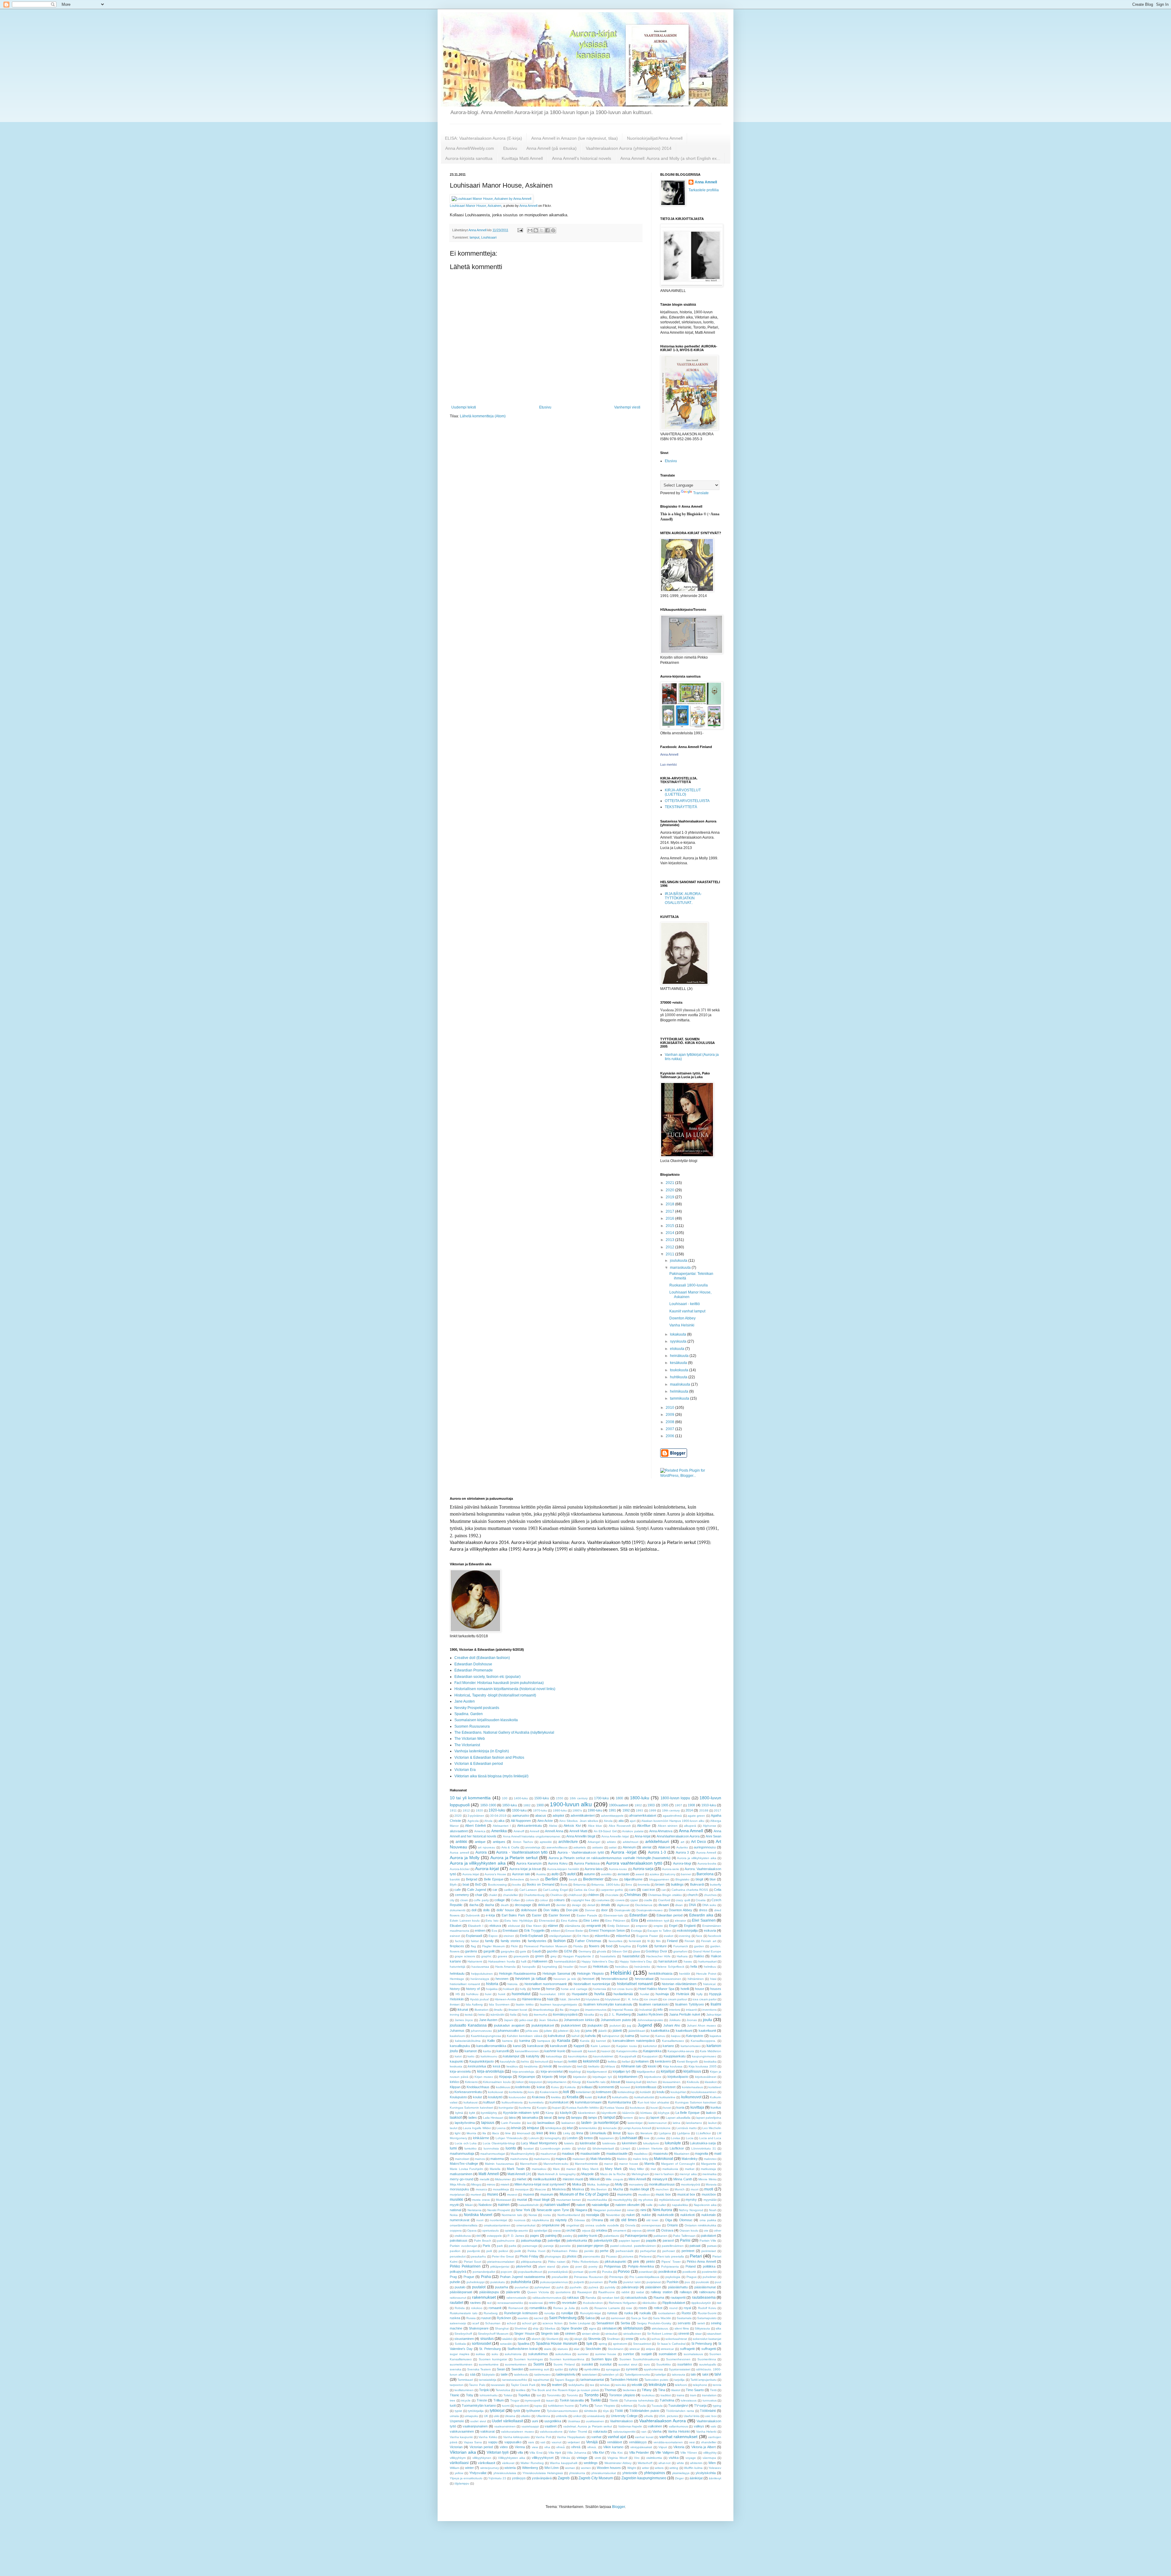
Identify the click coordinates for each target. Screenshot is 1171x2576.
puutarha (501, 2287)
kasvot (606, 2051)
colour (544, 1900)
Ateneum (629, 1847)
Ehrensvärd (547, 1921)
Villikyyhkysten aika (512, 2458)
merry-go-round (462, 2179)
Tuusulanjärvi (678, 2405)
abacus (541, 1815)
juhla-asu (532, 2031)
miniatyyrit (660, 2179)
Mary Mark (613, 2169)
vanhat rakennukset (678, 2437)
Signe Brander (572, 2328)
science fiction (553, 2323)
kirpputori (535, 2082)
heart (583, 1967)
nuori (480, 2220)
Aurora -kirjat (624, 1852)
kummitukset (559, 2102)
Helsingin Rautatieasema (517, 1973)
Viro (637, 2458)
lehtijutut (533, 2128)
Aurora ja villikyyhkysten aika (478, 1863)
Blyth (453, 1885)
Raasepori (584, 2292)
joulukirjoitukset (543, 2025)
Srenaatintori (642, 2344)
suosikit (587, 2364)
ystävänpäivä (542, 2478)
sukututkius (563, 2354)
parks (512, 2246)
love (647, 2138)
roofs (584, 2308)
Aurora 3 (682, 1852)
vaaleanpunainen (475, 2426)
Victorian (456, 2447)
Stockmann (616, 2349)
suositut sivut (628, 2364)
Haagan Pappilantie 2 (578, 1956)
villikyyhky (710, 2453)
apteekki (546, 1842)
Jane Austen (465, 1701)
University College (624, 2416)
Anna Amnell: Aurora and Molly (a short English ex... (670, 158)
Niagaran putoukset (607, 2210)
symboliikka (592, 2369)
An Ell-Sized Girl (605, 1831)
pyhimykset (542, 2287)
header (568, 1967)
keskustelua (477, 2066)
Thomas (611, 2390)
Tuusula (657, 2406)
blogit (699, 1879)
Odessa (579, 2220)
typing (717, 2406)
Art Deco (698, 1842)
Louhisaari (489, 237)
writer (646, 2468)
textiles (521, 2390)
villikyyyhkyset (543, 2458)
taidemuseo (543, 2375)
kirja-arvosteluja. (524, 2072)
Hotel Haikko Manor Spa (656, 1989)
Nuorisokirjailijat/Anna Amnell (655, 138)
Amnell (534, 1831)
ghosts (602, 1951)
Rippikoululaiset (674, 2303)
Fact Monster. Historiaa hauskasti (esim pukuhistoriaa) (499, 1683)
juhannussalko (508, 2031)
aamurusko (521, 1815)
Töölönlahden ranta (680, 2411)
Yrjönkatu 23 (497, 2478)
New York (523, 2210)
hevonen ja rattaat (531, 1979)
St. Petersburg (490, 2349)
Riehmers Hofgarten (623, 2303)
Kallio (491, 2041)
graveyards (521, 1956)
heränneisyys (480, 1979)
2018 (670, 1204)
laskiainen (568, 2123)
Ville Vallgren (665, 2452)
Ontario (672, 2225)
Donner (590, 1910)
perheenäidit (625, 2251)
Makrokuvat (663, 2159)
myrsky (691, 2200)
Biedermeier (593, 1879)
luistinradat (588, 2143)
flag (473, 1946)
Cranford (664, 1900)
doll (474, 1910)
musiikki (457, 2200)
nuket (630, 2215)
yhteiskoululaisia (505, 2473)
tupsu (538, 2406)
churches (710, 1895)
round (673, 2308)
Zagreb (564, 2478)
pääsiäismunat (705, 2287)
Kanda (585, 2041)
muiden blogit (639, 2189)
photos (572, 2256)
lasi (529, 2123)
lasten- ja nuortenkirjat (600, 2123)
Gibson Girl (620, 1951)
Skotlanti (552, 2339)
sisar (698, 2334)
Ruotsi (686, 2313)
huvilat (645, 1994)
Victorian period (481, 2447)
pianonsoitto (591, 2256)
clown (464, 1900)
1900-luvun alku (571, 1804)
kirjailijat (668, 2071)
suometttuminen (461, 2364)
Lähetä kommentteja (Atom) (483, 416)
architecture (568, 1842)
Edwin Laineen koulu (465, 1921)
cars (632, 1890)
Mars (556, 2169)
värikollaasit (487, 2463)
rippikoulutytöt (701, 2303)
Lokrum (534, 2138)
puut (718, 2282)
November (613, 2215)
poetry (593, 2267)
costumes (603, 1900)
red (489, 2303)
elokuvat (514, 1926)
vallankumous (678, 2426)
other (718, 2231)
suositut (606, 2364)
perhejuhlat (648, 2251)
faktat (475, 1941)
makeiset (579, 2159)
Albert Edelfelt (475, 1826)
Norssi (533, 2215)
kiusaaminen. (672, 2082)
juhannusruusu (481, 2031)
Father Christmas (588, 1941)
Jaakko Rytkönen (650, 2014)
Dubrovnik (473, 1915)
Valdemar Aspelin (630, 2426)
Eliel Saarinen (704, 1920)
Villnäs (565, 2458)
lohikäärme (481, 2138)
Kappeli (579, 2046)
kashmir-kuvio (555, 2051)
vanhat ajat (617, 2437)
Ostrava (667, 2230)
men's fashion (664, 2174)
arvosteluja (533, 1847)
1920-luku (497, 1810)
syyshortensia (653, 2369)
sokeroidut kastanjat (707, 2339)
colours (559, 1900)
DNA (692, 1905)
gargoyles (508, 1951)
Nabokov (485, 2205)
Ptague (692, 2277)
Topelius (524, 2395)
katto (471, 2056)
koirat (541, 2087)
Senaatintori (605, 2323)
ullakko (526, 2416)
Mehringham (640, 2174)
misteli (505, 2184)
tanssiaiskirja (488, 2380)
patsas (712, 2246)
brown (660, 1884)
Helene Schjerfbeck (670, 1967)
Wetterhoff (645, 2463)
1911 (453, 1810)
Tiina (662, 2390)
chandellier (510, 1895)
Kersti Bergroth (688, 2062)
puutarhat (522, 2287)
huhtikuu (472, 1994)
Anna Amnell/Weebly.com (470, 148)
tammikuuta (680, 1398)
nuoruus (520, 2220)
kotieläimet (583, 2092)
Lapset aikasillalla (678, 2118)
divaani (664, 1905)
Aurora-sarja (643, 1869)
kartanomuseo (691, 2046)
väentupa (709, 2458)
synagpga (613, 2369)
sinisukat (611, 2334)
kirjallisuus (692, 2071)
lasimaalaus (546, 2123)
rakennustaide (517, 2298)
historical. (710, 1984)
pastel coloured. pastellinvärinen (633, 2246)
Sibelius (550, 2328)
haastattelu (608, 1956)
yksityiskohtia (706, 2473)
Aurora (481, 1852)
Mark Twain (516, 2169)
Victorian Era (465, 1770)
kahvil (575, 2036)
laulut (454, 2128)
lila (484, 2133)
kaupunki (457, 2061)
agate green (696, 1816)
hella (694, 1966)
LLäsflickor (703, 2133)
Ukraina (510, 2416)
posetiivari (646, 2272)
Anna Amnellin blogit (581, 1836)
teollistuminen (464, 2390)
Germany (585, 1951)
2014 (670, 1233)
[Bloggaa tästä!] (536, 230)
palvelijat (554, 2240)
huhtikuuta (679, 1377)
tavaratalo (498, 2385)
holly (523, 1989)
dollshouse (529, 1910)
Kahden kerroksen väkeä (525, 2036)
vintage (582, 2458)
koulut (477, 2097)
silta (718, 2328)
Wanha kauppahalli (564, 2463)
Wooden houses (609, 2468)
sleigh (578, 2339)
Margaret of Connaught (678, 2164)
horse (550, 1989)
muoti (709, 2189)
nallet (662, 2205)
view (535, 2447)
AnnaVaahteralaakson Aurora (678, 1836)
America (480, 1831)
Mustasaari (503, 2200)
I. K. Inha (632, 1999)
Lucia (690, 2138)
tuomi (506, 2406)
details (605, 1905)
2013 (670, 1240)
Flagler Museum (493, 1946)
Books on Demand (541, 1884)
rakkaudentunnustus (547, 2298)
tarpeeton (457, 2385)
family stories (511, 1941)
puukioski (702, 2282)
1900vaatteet (619, 1805)
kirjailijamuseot (597, 2072)
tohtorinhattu (489, 2395)
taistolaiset (589, 2375)
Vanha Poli (543, 2437)
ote (706, 2231)
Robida (460, 2308)
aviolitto (606, 1874)
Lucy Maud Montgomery (539, 2143)
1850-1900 (488, 1805)
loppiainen (607, 2138)
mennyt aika (688, 2174)
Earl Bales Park (513, 1915)
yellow (459, 2473)
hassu (688, 1961)
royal (687, 2308)
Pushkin (673, 2282)
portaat (578, 2272)
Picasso (611, 2256)
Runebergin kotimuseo (521, 2313)
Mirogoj (476, 2184)
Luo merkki (668, 765)
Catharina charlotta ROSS (690, 1890)
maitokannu (542, 2159)
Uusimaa (574, 2421)
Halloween (540, 1961)
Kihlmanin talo (631, 2066)
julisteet (563, 2031)
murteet (476, 2195)
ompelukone (551, 2225)
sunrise (628, 2354)
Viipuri (663, 2447)
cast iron (649, 1890)
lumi (453, 2148)
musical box (686, 2194)
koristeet (669, 2087)
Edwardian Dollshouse (473, 1664)
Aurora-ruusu (618, 1869)
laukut (712, 2123)
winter (469, 2468)
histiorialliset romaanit (465, 1984)
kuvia (680, 2107)
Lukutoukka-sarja (703, 2143)
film (658, 1941)
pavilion (455, 2251)
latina (677, 2123)
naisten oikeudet (627, 2205)
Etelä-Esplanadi (531, 1936)
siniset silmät (591, 2334)
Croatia (701, 1900)
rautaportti (678, 2297)
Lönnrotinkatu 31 (704, 2148)
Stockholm (593, 2349)
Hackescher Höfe (658, 1956)
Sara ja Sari (639, 2318)
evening (685, 1936)
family (489, 1941)
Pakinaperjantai (636, 2236)
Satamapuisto (707, 2318)
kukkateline (668, 2097)
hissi (713, 1979)
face (699, 1936)
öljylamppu (462, 2483)
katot (458, 2056)
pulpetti (579, 2282)
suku (495, 2354)
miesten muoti (573, 2179)
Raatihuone (607, 2292)
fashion (560, 1941)
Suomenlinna (707, 2359)
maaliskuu (641, 2154)
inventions (709, 2010)
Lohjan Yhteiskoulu (509, 2138)
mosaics (481, 2189)
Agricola (473, 1821)
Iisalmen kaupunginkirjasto (559, 2004)
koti (566, 2092)
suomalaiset (668, 2354)
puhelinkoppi (476, 2282)
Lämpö (625, 2148)
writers (659, 2468)
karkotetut (650, 2046)
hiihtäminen (696, 1979)
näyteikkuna (540, 2220)
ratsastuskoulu (636, 2297)
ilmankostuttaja (544, 2010)
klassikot (711, 2082)
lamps (593, 2117)
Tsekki (596, 2400)
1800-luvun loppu (675, 1798)
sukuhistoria (513, 2354)
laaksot (456, 2117)
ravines (475, 2303)
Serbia (625, 2323)
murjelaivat (457, 2195)
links (553, 2133)
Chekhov (556, 1895)
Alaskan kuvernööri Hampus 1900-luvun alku (673, 1821)
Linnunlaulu (598, 2133)
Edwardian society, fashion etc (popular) (487, 1677)
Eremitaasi (510, 1930)
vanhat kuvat (644, 2437)
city (452, 1900)
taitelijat (661, 2375)
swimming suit (539, 2369)
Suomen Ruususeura (472, 1726)
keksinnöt (591, 2061)
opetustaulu (491, 2231)
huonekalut (521, 1994)
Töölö (619, 2411)
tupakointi (522, 2406)
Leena (501, 2128)
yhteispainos (655, 2473)
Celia (718, 1890)
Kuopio (542, 2108)
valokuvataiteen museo (517, 2432)
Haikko (699, 1956)
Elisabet (456, 1926)
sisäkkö (507, 2339)
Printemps (616, 2277)
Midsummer (503, 2179)
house (700, 1989)
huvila (599, 1994)
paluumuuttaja (531, 2240)
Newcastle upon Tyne (553, 2210)
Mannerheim (529, 2164)
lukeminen (629, 2143)
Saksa (590, 2318)
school (511, 2323)
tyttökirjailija (476, 2411)
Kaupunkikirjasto (482, 2061)
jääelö (603, 2031)
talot (705, 2374)
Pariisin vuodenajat (463, 2246)
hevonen (502, 1979)
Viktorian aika (463, 2452)
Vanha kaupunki (461, 2437)
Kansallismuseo (673, 2041)
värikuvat (508, 2463)
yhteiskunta (577, 2473)
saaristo (523, 2318)
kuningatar (506, 2108)
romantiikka (538, 2308)
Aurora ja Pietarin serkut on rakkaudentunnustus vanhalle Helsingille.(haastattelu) (609, 1858)
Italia (513, 2015)
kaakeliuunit (707, 2031)
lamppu (577, 2117)
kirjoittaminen (628, 2077)
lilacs (496, 2133)
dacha (474, 1905)
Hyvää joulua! (480, 1999)
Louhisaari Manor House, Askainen (476, 206)
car (495, 1890)
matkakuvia (670, 2169)
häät (550, 1999)
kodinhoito (523, 2087)
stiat (577, 2349)
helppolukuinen (482, 1974)
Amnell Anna (554, 1831)
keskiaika (710, 2062)
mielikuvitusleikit (544, 2179)
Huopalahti (580, 1994)
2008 (670, 1422)
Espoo (493, 1936)
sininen (570, 2333)
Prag (453, 2277)
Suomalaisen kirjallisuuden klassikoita (486, 1720)
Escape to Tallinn (659, 1931)
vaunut (557, 2442)
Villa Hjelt (555, 2453)
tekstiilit (637, 2385)
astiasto (598, 1847)
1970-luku (540, 1810)
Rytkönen (504, 2318)
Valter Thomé (578, 2432)
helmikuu (710, 1967)
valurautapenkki (624, 2432)
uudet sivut (478, 2421)
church (693, 1895)
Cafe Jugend (477, 1890)
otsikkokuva (463, 2236)
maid (718, 2153)
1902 (638, 1805)
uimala (454, 2416)
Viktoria (679, 2447)
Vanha (657, 2431)
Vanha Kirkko (488, 2437)
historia (492, 1984)
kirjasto (547, 2077)
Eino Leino (591, 1920)
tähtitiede (591, 2411)
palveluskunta (577, 2240)
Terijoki (484, 2390)
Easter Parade (587, 1915)
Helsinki (621, 1973)
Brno (629, 1885)
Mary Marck (590, 2169)
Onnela (630, 2225)
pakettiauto (611, 2236)
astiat (613, 1847)
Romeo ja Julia (564, 2308)
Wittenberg (530, 2468)
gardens (471, 1951)
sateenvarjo (458, 2323)
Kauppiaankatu (675, 2056)
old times (629, 2220)
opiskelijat (541, 2231)
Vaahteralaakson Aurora (662, 2421)
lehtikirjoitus (553, 2128)
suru (647, 2364)
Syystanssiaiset (680, 2369)
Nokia (454, 2215)
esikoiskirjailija (687, 1930)
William (455, 2468)
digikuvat (623, 1905)
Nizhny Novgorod (691, 2210)
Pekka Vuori (536, 2251)
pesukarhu (479, 2256)
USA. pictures (668, 2416)
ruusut (486, 2318)
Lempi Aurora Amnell (637, 2128)
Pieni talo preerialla (671, 2256)
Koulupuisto (458, 2097)
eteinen (509, 1936)
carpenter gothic (612, 1890)
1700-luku (601, 1798)
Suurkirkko (664, 2364)
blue (713, 1879)
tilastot (676, 2390)
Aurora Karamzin (529, 1863)
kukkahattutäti (644, 2097)
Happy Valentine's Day (598, 1961)
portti (593, 2272)
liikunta (471, 2133)
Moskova (559, 2189)
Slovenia (594, 2339)
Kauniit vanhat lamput (687, 1311)
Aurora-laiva (594, 1869)
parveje (549, 2246)
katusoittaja (554, 2056)
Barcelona (705, 1874)
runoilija (550, 2313)
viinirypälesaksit (641, 2447)
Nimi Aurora (662, 2210)
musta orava (481, 2200)
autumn (589, 1874)
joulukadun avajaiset (509, 2025)
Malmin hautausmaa (499, 2164)
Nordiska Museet (478, 2215)
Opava (472, 2231)
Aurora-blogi (682, 1863)
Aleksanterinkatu (530, 1826)
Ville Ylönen (689, 2453)
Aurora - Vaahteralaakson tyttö (522, 1852)
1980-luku (560, 1810)
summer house (606, 2354)
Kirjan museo (484, 2077)
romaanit (495, 2308)
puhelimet (709, 2277)
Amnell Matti (578, 1831)
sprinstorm (620, 2344)
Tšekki (614, 2400)
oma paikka (708, 2220)
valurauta (600, 2431)
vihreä (576, 2447)
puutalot (479, 2287)
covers (620, 1900)
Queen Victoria (538, 2292)
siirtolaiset (609, 2328)
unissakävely (596, 2416)
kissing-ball (634, 2082)
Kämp (550, 2113)
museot (528, 2194)
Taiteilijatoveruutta (637, 2375)
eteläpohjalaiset (560, 1936)
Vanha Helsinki (682, 1325)
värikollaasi (459, 2463)
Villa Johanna (577, 2453)
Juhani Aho (672, 2025)
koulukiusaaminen (704, 2092)
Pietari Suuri (473, 2262)
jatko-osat (526, 2020)
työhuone (533, 2411)
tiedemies (629, 2390)
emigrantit (594, 1926)
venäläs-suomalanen (668, 2442)
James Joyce (464, 2020)
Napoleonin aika (705, 2205)
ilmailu (498, 2010)
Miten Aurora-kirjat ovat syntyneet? (540, 2184)
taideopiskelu (566, 2374)
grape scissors (465, 1956)
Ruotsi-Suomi (707, 2313)
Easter (537, 1915)
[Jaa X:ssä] (542, 230)
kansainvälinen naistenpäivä (634, 2041)
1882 (527, 1805)
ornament (620, 2231)
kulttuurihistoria (512, 2102)
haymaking (550, 1967)
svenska (456, 2369)
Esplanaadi (474, 1936)
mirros (491, 2184)
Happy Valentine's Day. (636, 1961)
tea (544, 2385)
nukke (646, 2215)
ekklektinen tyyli (658, 1921)
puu (687, 2282)
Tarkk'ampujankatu (704, 2380)
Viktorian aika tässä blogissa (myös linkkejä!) (491, 1776)
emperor (642, 1926)
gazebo (552, 1951)
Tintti (713, 2390)
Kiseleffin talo (596, 2082)
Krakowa (538, 2097)
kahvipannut (611, 2036)
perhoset (669, 2251)
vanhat (596, 2437)
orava (557, 2231)
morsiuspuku (459, 2189)
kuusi (654, 2108)
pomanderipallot (484, 2272)
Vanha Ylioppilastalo (571, 2437)
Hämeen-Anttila (505, 1999)
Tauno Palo (477, 2385)
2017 (670, 1211)
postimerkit (709, 2272)
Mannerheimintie (586, 2164)
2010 (670, 1408)
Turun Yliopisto (605, 2406)
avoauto (623, 1874)
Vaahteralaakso (621, 2421)
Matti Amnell (489, 2174)
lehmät (516, 2128)
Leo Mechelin (712, 2128)
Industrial (646, 2010)
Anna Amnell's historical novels (582, 158)
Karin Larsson (601, 2046)
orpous (637, 2231)
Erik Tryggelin (534, 1930)
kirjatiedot (580, 2077)
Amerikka (499, 1831)
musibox (644, 2195)
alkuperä (690, 1826)
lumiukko (471, 2148)
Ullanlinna (543, 2416)
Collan (516, 1900)
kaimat (645, 2036)
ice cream (651, 1999)
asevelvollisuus (557, 1847)
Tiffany (647, 2390)
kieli (580, 2066)
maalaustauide (617, 2153)
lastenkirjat (635, 2123)
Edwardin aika (701, 1915)
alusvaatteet (459, 1831)
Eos (494, 1931)
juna (589, 2031)
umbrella (562, 2416)
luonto (511, 2148)
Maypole (587, 2174)
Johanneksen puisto (616, 2020)
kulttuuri (489, 2102)
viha (547, 2447)
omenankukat (526, 2225)
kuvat (667, 2108)
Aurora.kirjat (471, 1874)
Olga (669, 2220)
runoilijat (567, 2313)
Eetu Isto (492, 1921)
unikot (577, 2416)
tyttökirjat (497, 2411)
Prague (469, 2277)
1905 (665, 1805)
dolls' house (505, 1910)
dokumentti (458, 1910)
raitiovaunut (458, 2298)
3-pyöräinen (476, 1816)
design (577, 1905)
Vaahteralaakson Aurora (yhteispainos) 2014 (629, 148)
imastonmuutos (596, 2010)
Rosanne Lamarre (607, 2308)
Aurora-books (707, 1864)
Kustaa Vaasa (614, 2108)
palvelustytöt (603, 2240)
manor (609, 2164)
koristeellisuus (646, 2087)
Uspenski (457, 2421)
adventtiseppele (612, 1816)
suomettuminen (516, 2364)
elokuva (495, 1926)
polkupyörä (458, 2272)
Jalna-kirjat (714, 2015)
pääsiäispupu (489, 2292)
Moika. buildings (598, 2184)
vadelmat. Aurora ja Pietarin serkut (588, 2426)
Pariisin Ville (708, 2241)
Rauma (659, 2297)
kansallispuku (460, 2046)
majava (561, 2159)
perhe (604, 2251)
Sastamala (684, 2318)
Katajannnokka (627, 2051)
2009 (670, 1415)
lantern (628, 2118)
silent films (682, 2328)
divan (679, 1905)
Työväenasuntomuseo (562, 2411)
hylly (700, 1994)
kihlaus (610, 2066)
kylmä (459, 2113)
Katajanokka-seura (681, 2051)
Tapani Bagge (565, 2380)
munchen (662, 2189)
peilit (518, 2251)
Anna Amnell (528, 206)
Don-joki (572, 1910)
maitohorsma (519, 2159)
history (455, 1989)
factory (460, 1941)
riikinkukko (649, 2303)
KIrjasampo (527, 2077)
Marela (649, 2164)
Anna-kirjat (643, 1836)
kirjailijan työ (621, 2071)
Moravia (711, 2184)
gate (523, 1951)
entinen (480, 1930)
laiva (512, 2117)
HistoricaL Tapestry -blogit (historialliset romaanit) (495, 1695)
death (505, 1905)
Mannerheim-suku (556, 2164)
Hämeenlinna (531, 1999)
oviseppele (494, 2236)
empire (658, 1926)
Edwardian (638, 1915)
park (500, 2246)
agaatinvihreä (672, 1816)
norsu (547, 2215)
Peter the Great (503, 2256)
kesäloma (531, 2066)
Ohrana (597, 2220)
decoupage (523, 1905)
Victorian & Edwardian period (479, 1764)
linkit (540, 2133)
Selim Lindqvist (580, 2323)
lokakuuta (679, 1334)
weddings (591, 2463)
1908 (691, 1805)
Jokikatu (675, 2020)
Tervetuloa (503, 2390)
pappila (651, 2240)
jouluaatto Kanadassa (468, 2025)
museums (625, 2194)
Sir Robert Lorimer (660, 2334)
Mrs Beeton (599, 2189)
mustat (522, 2200)
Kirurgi (577, 2082)
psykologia (673, 2277)
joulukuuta (679, 1261)
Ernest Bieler (574, 1931)
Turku (584, 2405)
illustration (482, 2010)
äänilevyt (715, 2478)
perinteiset (709, 2251)
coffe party (481, 1900)
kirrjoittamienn (557, 2082)
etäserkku (602, 1936)
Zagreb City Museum (596, 2478)
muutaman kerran (569, 2200)
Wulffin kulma (693, 2468)
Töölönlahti (708, 2411)
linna (580, 2133)
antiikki (461, 1842)
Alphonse (710, 1826)
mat (653, 2169)
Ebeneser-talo (613, 1915)
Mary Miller (637, 2169)
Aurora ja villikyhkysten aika (697, 1858)
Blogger (618, 2507)
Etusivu (510, 148)
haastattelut (631, 1956)
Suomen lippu (602, 2359)
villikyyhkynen (482, 2458)
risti (719, 2303)
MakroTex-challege (464, 2164)
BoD (478, 1884)
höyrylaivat (612, 1999)
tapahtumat (541, 2380)
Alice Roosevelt (620, 1826)
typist (458, 2411)
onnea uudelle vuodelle (602, 2225)
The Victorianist (467, 1745)
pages (535, 2236)
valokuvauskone (551, 2432)
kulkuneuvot (691, 2097)
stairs (548, 2349)
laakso (711, 2113)
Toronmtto (554, 2395)
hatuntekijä (458, 1967)
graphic (486, 1956)
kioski (652, 2066)
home (536, 1989)
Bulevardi (697, 1884)
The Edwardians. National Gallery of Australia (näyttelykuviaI (504, 1732)
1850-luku (510, 1805)
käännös (628, 2113)
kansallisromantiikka (491, 2046)
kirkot (520, 2082)
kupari (557, 2108)
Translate (701, 493)
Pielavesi (645, 2256)
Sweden (517, 2369)
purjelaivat (654, 2282)
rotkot (658, 2308)
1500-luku (542, 1798)
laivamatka (530, 2117)
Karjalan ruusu (627, 2046)
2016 (670, 1218)
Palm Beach (483, 2241)
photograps (553, 2256)
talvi (718, 2374)
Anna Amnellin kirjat (615, 1836)
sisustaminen (464, 2339)
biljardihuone (633, 1879)
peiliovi (503, 2251)
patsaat (695, 2246)
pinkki (650, 2261)
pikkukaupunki (615, 2261)
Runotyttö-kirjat (591, 2313)
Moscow (540, 2189)
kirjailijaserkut (646, 2072)
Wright (632, 2468)
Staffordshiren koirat (523, 2349)
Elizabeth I (476, 1926)
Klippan (455, 2087)
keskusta (456, 2066)
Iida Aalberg (474, 2004)
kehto (525, 2062)
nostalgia (593, 2215)
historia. (513, 1984)
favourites (616, 1941)
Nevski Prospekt (499, 2210)
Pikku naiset (557, 2262)
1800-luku (640, 1798)
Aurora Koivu (558, 1863)
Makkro (622, 2159)
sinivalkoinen (632, 2334)
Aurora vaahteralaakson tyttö (634, 1863)
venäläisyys (638, 2442)
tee (592, 2385)
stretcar (635, 2349)
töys (606, 2411)
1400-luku (521, 1798)
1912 (466, 1810)
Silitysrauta (702, 2328)
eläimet (553, 1926)
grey (553, 1956)
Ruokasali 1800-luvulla (689, 1285)
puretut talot (632, 2282)
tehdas (605, 2385)
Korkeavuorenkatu (468, 2092)
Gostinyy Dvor (656, 1951)
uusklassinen (595, 2421)
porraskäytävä (558, 2272)
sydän (559, 2369)
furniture (661, 1946)
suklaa (480, 2354)
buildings (677, 1884)
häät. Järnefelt (570, 1999)
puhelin (455, 2282)
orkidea (601, 2230)
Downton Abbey (682, 1318)
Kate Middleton (711, 2051)
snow (629, 2339)
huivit (502, 1994)
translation (709, 2395)
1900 (540, 1805)
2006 (670, 1436)
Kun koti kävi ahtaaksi (654, 2102)
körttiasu (646, 2113)
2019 (670, 1197)
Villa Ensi (536, 2453)
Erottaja (636, 1931)
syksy (573, 2369)
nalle (649, 2205)
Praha (486, 2277)
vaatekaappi (530, 2426)
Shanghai (502, 2328)
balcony (670, 1874)
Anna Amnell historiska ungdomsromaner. (532, 1836)
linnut (617, 2133)
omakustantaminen (497, 2225)
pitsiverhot (524, 2266)
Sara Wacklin (662, 2318)
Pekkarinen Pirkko (565, 2251)
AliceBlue (644, 1826)
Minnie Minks (707, 2179)
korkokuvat (496, 2092)
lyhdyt (582, 2148)
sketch (536, 2339)
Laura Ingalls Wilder (477, 2128)
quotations (563, 2292)
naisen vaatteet (557, 2205)
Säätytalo (488, 2375)
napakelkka (680, 2205)
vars (531, 2442)
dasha (489, 1905)
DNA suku (709, 1905)
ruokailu (645, 2313)
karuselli (503, 2051)
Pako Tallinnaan (684, 2236)
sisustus (487, 2339)
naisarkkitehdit (528, 2205)
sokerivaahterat (676, 2339)
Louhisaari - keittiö (685, 1304)
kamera (507, 2041)
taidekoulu (521, 2375)
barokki (455, 1879)
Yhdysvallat (478, 2473)
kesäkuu (512, 2066)
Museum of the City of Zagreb (584, 2194)
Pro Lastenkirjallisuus (644, 2277)
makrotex (710, 2159)
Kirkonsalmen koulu (497, 2082)
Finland (672, 1941)
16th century (579, 1798)
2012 (670, 1247)
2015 (670, 1226)
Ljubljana (683, 2133)
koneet (625, 2087)
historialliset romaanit (635, 1984)
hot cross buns (622, 1989)
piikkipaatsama (531, 2262)
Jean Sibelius (548, 2020)
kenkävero (663, 2061)
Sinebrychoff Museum (493, 2334)
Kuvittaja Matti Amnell (522, 158)
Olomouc (686, 2220)
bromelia (644, 1885)
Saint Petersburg (563, 2318)
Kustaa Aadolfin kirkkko (583, 2108)
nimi (643, 2210)
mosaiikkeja (501, 2189)
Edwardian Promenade (474, 1670)
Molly (619, 2184)
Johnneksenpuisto (650, 2020)
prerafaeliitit (560, 2277)
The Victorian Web (470, 1739)
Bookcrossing (497, 1885)
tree (453, 2400)
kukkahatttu (620, 2097)
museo (493, 2194)
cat (664, 1890)
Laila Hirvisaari (493, 2118)
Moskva (578, 2189)
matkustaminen (461, 2174)
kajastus (715, 2036)
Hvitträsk (683, 1994)
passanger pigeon (590, 2246)
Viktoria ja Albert (704, 2447)
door (604, 1910)
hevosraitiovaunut (614, 1979)
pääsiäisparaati (461, 2292)
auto (555, 1874)
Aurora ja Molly (465, 1858)
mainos (480, 2159)
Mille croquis (614, 2179)
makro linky (641, 2159)
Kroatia (573, 2097)
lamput (474, 237)
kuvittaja (697, 2107)
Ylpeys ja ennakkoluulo (466, 2478)
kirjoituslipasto (678, 2077)
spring (603, 2344)
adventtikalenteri (583, 1815)
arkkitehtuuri (657, 1841)
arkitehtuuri (630, 1842)
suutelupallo (708, 2364)
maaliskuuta (680, 1384)
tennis (717, 2385)
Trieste (482, 2400)
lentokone (664, 2128)
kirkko (454, 2082)
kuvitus (716, 2107)
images (574, 2010)
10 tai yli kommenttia (470, 1798)
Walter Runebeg (532, 2463)
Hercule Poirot (706, 1974)
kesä (496, 2066)
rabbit (625, 2292)
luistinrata (609, 2143)
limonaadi (524, 2133)
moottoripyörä (691, 2184)
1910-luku (709, 1805)
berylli (573, 1879)
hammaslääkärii (565, 1961)
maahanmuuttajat (493, 2154)
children (593, 1895)
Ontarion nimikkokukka (701, 2225)
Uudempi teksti (464, 407)
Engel (673, 1926)
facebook (715, 1936)
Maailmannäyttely (523, 2154)
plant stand (547, 2267)
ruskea (455, 2318)
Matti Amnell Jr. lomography (557, 2174)
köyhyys (664, 2113)
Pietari (696, 2256)
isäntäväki (497, 2015)
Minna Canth (683, 2179)
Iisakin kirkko (525, 2004)
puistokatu (498, 2282)
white (680, 2463)
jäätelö (617, 2031)
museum (547, 2194)
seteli (701, 2323)
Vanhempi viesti (627, 407)
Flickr (514, 1946)
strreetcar (667, 2349)
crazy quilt (683, 1900)
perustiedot (458, 2256)
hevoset (588, 1979)
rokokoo (477, 2308)
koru (531, 2092)
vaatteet (551, 2426)
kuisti (588, 2097)
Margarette (709, 2164)
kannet (601, 2041)
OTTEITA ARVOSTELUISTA (687, 801)
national (455, 2210)
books (517, 1885)
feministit (635, 1941)
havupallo (529, 1967)
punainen (596, 2282)
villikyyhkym (458, 2458)
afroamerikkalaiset (643, 1815)
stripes (650, 2349)
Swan (501, 2369)
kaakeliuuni (684, 2031)
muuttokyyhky (623, 2200)
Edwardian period (670, 1915)
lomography (553, 2138)
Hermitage (457, 1979)
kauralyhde (508, 2062)
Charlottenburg (534, 1895)
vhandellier (709, 2442)
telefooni (681, 2385)
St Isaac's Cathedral (671, 2344)
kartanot (471, 2051)
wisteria (510, 2468)
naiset (581, 2205)
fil (648, 1941)
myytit (454, 2205)
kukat (602, 2097)
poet (579, 2267)
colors (530, 1900)
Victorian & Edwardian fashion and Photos (489, 1758)
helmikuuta (680, 1391)
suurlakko (685, 2364)
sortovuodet (482, 2344)
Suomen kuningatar (493, 2359)
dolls (486, 1910)
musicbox (709, 2194)
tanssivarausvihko (515, 2380)
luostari (529, 2148)
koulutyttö (495, 2097)
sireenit (684, 2333)
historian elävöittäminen (679, 1984)
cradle (648, 1900)
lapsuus (488, 2123)
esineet (455, 1936)
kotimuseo (604, 2092)
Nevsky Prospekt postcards (477, 1708)
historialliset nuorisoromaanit (546, 1984)
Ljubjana (665, 2133)
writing (674, 2468)
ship (536, 2328)
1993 (639, 1810)
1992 (626, 1810)
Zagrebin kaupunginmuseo (644, 2478)
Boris (564, 1885)
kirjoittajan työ (602, 2077)
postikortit (689, 2272)
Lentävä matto (687, 2128)
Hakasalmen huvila (502, 1961)
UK (486, 2416)
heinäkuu (622, 1967)
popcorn (507, 2272)
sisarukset (714, 2334)
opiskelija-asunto (516, 2231)
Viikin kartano (613, 2447)
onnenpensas (651, 2225)
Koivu (555, 2087)
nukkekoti (688, 2215)
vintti (598, 2458)
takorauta (679, 2375)
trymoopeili (533, 2400)
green (539, 1956)
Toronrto (572, 2395)
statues (563, 2349)
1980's (577, 1810)
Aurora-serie (671, 1869)
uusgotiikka (553, 2421)
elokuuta (678, 1349)
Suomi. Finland (564, 2364)
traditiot (666, 2395)
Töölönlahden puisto (644, 2411)
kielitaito (594, 2066)
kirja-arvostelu (460, 2071)
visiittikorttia (654, 2458)
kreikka (556, 2097)
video (504, 2447)
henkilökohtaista (661, 1973)
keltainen (642, 2061)
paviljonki (474, 2251)
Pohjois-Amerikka (641, 2266)
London (572, 2138)
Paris (487, 2246)
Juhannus (457, 2031)
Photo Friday (529, 2256)
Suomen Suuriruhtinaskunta (639, 2359)
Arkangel (594, 1842)
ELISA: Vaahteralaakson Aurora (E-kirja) (483, 138)
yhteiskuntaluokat (604, 2473)
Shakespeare (479, 2328)
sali (603, 2318)
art (682, 1842)
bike (615, 1879)
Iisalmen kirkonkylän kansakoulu (608, 2004)
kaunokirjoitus (578, 2056)
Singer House (524, 2333)
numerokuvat (460, 2220)
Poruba (607, 2272)
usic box (711, 2416)
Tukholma (667, 2400)
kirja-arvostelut (552, 2071)
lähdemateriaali (603, 2148)
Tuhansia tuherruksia (639, 2400)
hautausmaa (480, 1967)
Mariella (495, 2169)
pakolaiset (709, 2236)
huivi (488, 1994)
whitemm (696, 2463)
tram (693, 2395)
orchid (571, 2230)
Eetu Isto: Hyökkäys (519, 1921)
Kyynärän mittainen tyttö (521, 2113)
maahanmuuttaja (462, 2153)
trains (680, 2395)
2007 (670, 1429)
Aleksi (553, 1826)
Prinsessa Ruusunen (589, 2277)
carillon (509, 1890)
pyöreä (593, 2287)
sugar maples (460, 2354)
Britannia (580, 1885)
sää (473, 2374)
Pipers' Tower (671, 2262)
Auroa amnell (459, 1853)
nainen (504, 2205)
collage (500, 1900)
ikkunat (463, 2009)
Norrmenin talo (512, 2215)
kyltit (472, 2113)
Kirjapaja (505, 2077)
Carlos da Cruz (584, 1890)
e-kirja (490, 1915)
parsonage (530, 2246)
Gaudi (536, 1951)
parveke (565, 2246)
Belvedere (517, 1879)
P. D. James (516, 2236)
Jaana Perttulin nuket (685, 2014)
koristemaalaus (692, 2087)
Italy (525, 2015)
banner (686, 1874)
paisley (568, 2236)
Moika (577, 2184)
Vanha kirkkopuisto (516, 2437)
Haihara (682, 1956)
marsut (571, 2169)
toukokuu (648, 2395)
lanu (642, 2118)
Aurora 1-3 (657, 1852)
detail (591, 1905)
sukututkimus (538, 2354)
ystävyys (519, 2478)
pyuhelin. (576, 2287)
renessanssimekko (510, 2303)
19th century (671, 1810)
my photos (646, 2200)
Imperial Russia (623, 2010)
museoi (512, 2195)
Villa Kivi (598, 2452)
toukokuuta (680, 1370)
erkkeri (555, 1931)
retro (552, 2303)
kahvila (590, 2036)
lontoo (588, 2138)
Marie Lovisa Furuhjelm (466, 2169)
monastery (636, 2184)
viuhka (674, 2458)
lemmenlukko (588, 2128)
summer (583, 2354)
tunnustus (710, 2400)
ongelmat (573, 2225)
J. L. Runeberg (620, 2014)
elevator (680, 1921)
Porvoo (624, 2272)
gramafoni (680, 1951)
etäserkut (623, 1936)
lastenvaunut (657, 2123)
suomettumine (489, 2364)
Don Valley (551, 1910)
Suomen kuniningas (528, 2359)
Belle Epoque (494, 1879)
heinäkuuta (680, 1356)
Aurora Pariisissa (587, 1863)
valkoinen (655, 2426)
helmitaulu (457, 1973)
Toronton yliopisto (622, 2395)
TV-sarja (700, 2405)
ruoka (628, 2313)
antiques (499, 1842)
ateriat (647, 1847)
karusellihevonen (527, 2051)
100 (505, 1798)
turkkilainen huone (561, 2406)
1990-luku (595, 1810)
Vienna (520, 2447)
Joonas (692, 2020)
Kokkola (570, 2087)
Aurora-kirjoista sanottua (469, 158)
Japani (509, 2020)
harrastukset (668, 1961)
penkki (589, 2251)
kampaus (544, 2041)
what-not (664, 2463)
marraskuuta (681, 1268)
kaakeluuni (457, 2036)
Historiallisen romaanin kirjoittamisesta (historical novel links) (505, 1689)
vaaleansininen (505, 2426)
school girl (529, 2323)
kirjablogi (575, 2072)
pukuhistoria (521, 2282)
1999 (653, 1810)
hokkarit (509, 1989)
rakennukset (484, 2297)
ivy (601, 2015)
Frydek (642, 1946)
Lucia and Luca (710, 2138)
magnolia (702, 2153)
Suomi (539, 2364)
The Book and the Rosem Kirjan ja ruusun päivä (565, 2390)
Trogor (515, 2400)
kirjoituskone (653, 2077)
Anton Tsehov (523, 1842)
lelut (570, 2128)
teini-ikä (621, 2385)
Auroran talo (521, 1874)
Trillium (499, 2400)
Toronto (591, 2395)
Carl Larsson (528, 1890)
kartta (487, 2051)
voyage (691, 2458)
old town (652, 2220)
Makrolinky (690, 2159)
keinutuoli (542, 2062)
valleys (699, 2426)
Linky (567, 2133)
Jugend (645, 2025)
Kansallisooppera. (703, 2041)
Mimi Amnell (637, 2179)
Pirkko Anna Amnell (701, 2261)
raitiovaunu (707, 2292)
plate (565, 2267)
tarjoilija (679, 2380)
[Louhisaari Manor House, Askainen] (491, 199)
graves (502, 1956)
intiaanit (691, 2010)
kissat (616, 2082)
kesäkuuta (679, 1363)
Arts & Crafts (510, 1847)
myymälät (710, 2200)
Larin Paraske (511, 2123)
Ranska (591, 2298)
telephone (700, 2385)
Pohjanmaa (612, 2266)
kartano (668, 2046)
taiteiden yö (611, 2375)
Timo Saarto (695, 2390)
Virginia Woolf (617, 2458)
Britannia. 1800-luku (605, 1885)
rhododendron (593, 2303)
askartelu (580, 1847)
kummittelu (536, 2102)
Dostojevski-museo (650, 1910)
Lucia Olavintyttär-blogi (499, 2143)
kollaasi (587, 2087)
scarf (476, 2323)
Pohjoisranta (670, 2267)
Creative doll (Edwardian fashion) (482, 1658)
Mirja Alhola (458, 2184)
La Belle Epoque (688, 2113)
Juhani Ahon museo (702, 2026)
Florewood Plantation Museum (546, 1946)
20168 (704, 1810)
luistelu (569, 2143)
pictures (628, 2256)
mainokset (462, 2159)
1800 (619, 1798)
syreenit (632, 2369)
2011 (670, 1254)
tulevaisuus (689, 2400)
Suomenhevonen (678, 2359)
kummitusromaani (588, 2102)
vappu (493, 2442)
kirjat (563, 2077)
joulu (707, 2020)
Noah (713, 2210)
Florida (578, 1946)
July (577, 2031)
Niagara (581, 2210)
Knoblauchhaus (478, 2087)
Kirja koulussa (673, 2066)
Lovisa (675, 2138)
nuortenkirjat (498, 2220)
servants (684, 2323)
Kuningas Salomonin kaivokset (471, 2108)
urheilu (648, 2416)
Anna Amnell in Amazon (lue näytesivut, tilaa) (575, 138)
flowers (594, 1946)
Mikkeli (594, 2179)
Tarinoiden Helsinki (624, 2380)
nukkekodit (666, 2215)
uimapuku (471, 2416)
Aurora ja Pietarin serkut (514, 1858)
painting (551, 2236)
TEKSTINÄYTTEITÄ (681, 807)
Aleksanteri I (502, 1826)
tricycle (466, 2400)
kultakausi (471, 2102)
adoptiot (558, 1815)
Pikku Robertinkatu (585, 2262)
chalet (493, 1895)
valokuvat (487, 2431)
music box (663, 2194)
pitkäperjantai (500, 2267)
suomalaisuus (693, 2354)
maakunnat (548, 2154)
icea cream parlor (705, 1999)
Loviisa (660, 2138)
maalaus (568, 2153)
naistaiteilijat (600, 2205)
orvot (651, 2230)
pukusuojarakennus (554, 2282)
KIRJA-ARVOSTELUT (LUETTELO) (683, 792)
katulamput (511, 2056)
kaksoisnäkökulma (468, 2041)
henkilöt (685, 1974)
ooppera (456, 2231)
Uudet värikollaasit (507, 2421)
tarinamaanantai (592, 2380)
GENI (568, 1951)
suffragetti (709, 2349)
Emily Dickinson (618, 1926)
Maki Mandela (601, 2159)
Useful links (692, 2416)
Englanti (690, 1926)
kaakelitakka (660, 2031)
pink (636, 2261)
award (640, 1874)
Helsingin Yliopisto (590, 1973)
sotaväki (506, 2344)
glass (636, 1951)
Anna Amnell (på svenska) (551, 148)
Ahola (488, 1821)
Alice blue (595, 1826)
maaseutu (661, 2153)
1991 (612, 1810)
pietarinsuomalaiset (501, 2262)
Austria (541, 1874)
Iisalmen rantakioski (654, 2004)
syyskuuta (679, 1341)
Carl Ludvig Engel (555, 1890)
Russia (471, 2318)
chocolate (612, 1895)
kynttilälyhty (489, 2113)
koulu (661, 2092)
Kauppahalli (628, 2056)
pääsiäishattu (678, 2287)
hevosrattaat (644, 1979)
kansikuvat (535, 2046)
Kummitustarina (620, 2102)
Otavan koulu (689, 2231)
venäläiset (615, 2442)
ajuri (633, 1821)
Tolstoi (508, 2395)
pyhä (560, 2287)
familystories (537, 1941)
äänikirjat (696, 2478)
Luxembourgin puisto (555, 2148)
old (612, 2220)
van (644, 2432)
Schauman (493, 2323)
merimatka (709, 2174)
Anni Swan (713, 1836)
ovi (478, 2236)
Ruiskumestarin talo (464, 2313)
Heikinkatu (601, 1966)
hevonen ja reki (565, 1979)
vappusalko (513, 2442)
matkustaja (708, 2169)
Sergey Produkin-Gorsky (654, 2323)
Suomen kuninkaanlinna (567, 2359)
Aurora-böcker (460, 1869)
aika (501, 1821)
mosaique (522, 2189)
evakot (669, 1936)
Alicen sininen (668, 1826)
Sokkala (460, 2344)
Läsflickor (677, 2148)
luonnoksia (491, 2148)
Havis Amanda (505, 1967)
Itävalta (589, 2015)
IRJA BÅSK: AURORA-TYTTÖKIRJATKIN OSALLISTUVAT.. (683, 898)
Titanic (455, 2395)
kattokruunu (489, 2056)
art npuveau (487, 1847)
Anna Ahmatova (661, 1831)
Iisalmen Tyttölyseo (689, 2004)
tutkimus (627, 2406)
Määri (469, 2205)
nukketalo (709, 2215)
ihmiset (455, 2004)
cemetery (462, 1895)
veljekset (574, 2442)
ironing (455, 2015)
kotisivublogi (626, 2092)
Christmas (633, 1895)
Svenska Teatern (479, 2369)
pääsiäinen (653, 2287)
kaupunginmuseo (704, 2056)
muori (695, 2189)
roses (643, 2308)
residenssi (536, 2303)
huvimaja (662, 1994)
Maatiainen (682, 2154)
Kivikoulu (693, 2082)
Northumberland (569, 2215)
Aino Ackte (545, 1821)
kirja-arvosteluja (491, 2071)
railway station (662, 2292)
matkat (690, 2169)
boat (466, 1884)
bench (535, 1879)
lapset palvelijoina (709, 2118)
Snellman (613, 2339)
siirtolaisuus (633, 2328)
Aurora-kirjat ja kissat (525, 1869)
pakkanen (661, 2236)
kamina (525, 2041)
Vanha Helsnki (706, 2432)
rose (629, 2308)
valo (713, 2426)
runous (612, 2313)
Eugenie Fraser (647, 1936)
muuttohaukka (597, 2200)
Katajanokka (652, 2051)
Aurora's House (495, 1874)
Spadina (523, 2344)
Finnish (690, 1941)
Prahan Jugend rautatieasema (522, 2277)
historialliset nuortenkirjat (592, 1984)
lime (508, 2133)
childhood (575, 1895)
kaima (630, 2036)
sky (566, 2339)
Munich (680, 2189)
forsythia (625, 1946)
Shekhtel (521, 2328)
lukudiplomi (651, 2143)
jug (629, 2026)
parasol (668, 2240)
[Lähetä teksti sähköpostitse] (520, 230)
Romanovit (516, 2308)
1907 (679, 1805)
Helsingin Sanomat (556, 1973)
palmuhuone (506, 2241)
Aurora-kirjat (487, 1869)
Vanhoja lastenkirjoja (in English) (482, 1751)
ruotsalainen (667, 2313)
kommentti (606, 2087)
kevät (548, 2066)
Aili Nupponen (521, 1821)
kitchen (652, 2082)
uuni (535, 2421)
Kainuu (660, 2036)
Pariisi (685, 2240)
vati (543, 2442)
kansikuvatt (558, 2046)
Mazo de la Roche (613, 2174)
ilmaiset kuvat (518, 2010)
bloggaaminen (659, 1879)
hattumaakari (707, 1961)
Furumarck (681, 1946)
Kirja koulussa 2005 (703, 2066)
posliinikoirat (667, 2272)
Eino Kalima (569, 1921)
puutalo (460, 2287)
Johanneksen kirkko (579, 2020)
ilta (562, 2010)
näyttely (561, 2220)
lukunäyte (673, 2143)
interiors (675, 2010)
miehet (521, 2179)
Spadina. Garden (469, 1714)
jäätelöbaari (637, 2031)
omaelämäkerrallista (464, 2225)
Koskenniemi (549, 2092)
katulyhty (533, 2056)
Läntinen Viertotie (650, 2148)
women (586, 2468)
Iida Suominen (499, 2004)
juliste (548, 2031)
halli (524, 1961)
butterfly (716, 1885)
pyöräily (610, 2287)
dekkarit (544, 1905)
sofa (643, 2339)
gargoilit (489, 1951)
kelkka (612, 2062)
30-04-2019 (498, 1816)
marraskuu (539, 2169)
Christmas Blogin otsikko (665, 1895)
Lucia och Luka (466, 2143)
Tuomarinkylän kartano (479, 2405)
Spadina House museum (557, 2344)
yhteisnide (630, 2473)
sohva (656, 2339)
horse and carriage (574, 1989)
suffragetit (687, 2349)
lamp (562, 2117)
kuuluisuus (637, 2108)
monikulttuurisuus (662, 2184)
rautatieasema (704, 2297)
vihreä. (592, 2447)
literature (646, 2133)
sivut (522, 2339)
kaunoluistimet (603, 2056)
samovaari (618, 2318)
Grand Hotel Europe (707, 1951)
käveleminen (587, 2113)
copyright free (581, 1900)
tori (539, 2395)
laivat (548, 2117)
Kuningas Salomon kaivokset (696, 2102)
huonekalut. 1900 (553, 1994)
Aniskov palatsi (633, 1831)
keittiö (573, 2061)
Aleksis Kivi (572, 1826)
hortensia (600, 1989)
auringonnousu (705, 1847)
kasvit (592, 2051)
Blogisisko (682, 1879)
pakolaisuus (459, 2240)
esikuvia (710, 1930)
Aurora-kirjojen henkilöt (563, 1869)
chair (479, 1895)
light (458, 2133)
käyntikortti (609, 2113)
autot (571, 1874)
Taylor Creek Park (523, 2385)
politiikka (709, 2266)
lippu (631, 2133)
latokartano (694, 2123)
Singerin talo (550, 2333)
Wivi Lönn (551, 2468)
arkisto (611, 1842)
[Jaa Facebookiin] (547, 230)
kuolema (525, 2108)
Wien (712, 2463)
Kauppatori (650, 2056)
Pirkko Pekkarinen (465, 2266)
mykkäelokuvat (669, 2200)
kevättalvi (565, 2066)
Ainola (608, 1821)
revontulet (569, 2303)
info (660, 2009)
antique (480, 1842)
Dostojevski (622, 1910)
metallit (485, 2179)
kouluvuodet (517, 2097)
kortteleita (516, 2092)
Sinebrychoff (463, 2334)
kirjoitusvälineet (706, 2077)
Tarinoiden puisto (656, 2380)
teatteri (557, 2385)
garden (699, 1946)
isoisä (469, 2015)
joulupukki (595, 2025)
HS (458, 1994)
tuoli (453, 2405)
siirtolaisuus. (660, 2328)
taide (504, 2374)
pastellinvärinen (673, 2246)
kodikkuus (503, 2087)
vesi (692, 2442)
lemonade (610, 2128)
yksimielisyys (681, 2473)
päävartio (513, 2292)
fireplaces (457, 1946)
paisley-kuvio (588, 2236)
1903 (651, 1805)
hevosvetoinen (671, 1979)
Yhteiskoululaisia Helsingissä (543, 2473)
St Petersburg (702, 2344)
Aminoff (519, 1831)
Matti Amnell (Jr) (519, 2174)
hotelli (685, 1989)
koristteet (715, 2087)
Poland (691, 2266)
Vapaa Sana (473, 2442)
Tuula (642, 2406)
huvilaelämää (623, 1994)
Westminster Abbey (618, 2463)
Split (589, 2344)
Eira (635, 1920)
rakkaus (573, 2297)
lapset (655, 2117)
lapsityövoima (465, 2123)
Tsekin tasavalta (572, 2400)
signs (593, 2328)
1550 (560, 1798)
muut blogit (541, 2200)
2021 (670, 1183)
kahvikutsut (557, 2036)
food (609, 1946)
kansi (517, 2046)
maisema (497, 2159)
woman (570, 2468)
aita (621, 1821)
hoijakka (492, 1989)
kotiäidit (645, 2092)
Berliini (552, 1879)
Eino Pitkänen (615, 1921)
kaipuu (676, 2036)
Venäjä (592, 2442)
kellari (626, 2062)
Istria (482, 2015)
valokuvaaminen (462, 2431)
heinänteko (642, 1967)
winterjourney (490, 2468)
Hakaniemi (475, 1961)
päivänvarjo (630, 2287)
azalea (654, 1874)
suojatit (646, 2354)
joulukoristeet (571, 2025)
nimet (631, 2210)
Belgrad (472, 1879)
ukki (496, 2416)
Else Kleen (534, 1926)
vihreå (560, 2447)
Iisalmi (716, 2004)
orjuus (586, 2231)
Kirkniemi (471, 2082)
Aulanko (682, 1847)
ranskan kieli (611, 2298)
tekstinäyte (657, 2385)
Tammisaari (465, 2380)
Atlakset (664, 1847)
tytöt (517, 2411)
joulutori (615, 2026)
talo (693, 2374)
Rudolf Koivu (707, 2308)
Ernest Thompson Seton (607, 1930)
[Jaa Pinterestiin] (553, 230)
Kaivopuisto (695, 2036)
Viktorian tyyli (498, 2452)
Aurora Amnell (706, 1853)
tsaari (550, 2400)
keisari (558, 2062)
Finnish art (709, 1941)
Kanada (564, 2041)
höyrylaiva (593, 1999)
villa (520, 2452)
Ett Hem (583, 1936)
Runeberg (491, 2313)
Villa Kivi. (617, 2453)
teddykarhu (576, 2385)
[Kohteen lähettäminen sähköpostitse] (530, 230)
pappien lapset (629, 2241)
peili (489, 2251)
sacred (539, 2318)
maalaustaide (590, 2153)
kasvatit (577, 2051)
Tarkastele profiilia (704, 190)
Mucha (618, 2189)
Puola (613, 2282)
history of (473, 1989)
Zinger (679, 2478)
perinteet (688, 2251)
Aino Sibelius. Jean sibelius (579, 1821)
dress (703, 1910)
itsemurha (541, 2015)
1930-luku (519, 1810)
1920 (479, 1810)
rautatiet (457, 2303)
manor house (628, 2164)
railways (686, 2292)
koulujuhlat (678, 2092)
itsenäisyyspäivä (565, 2014)
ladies (473, 2117)
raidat (640, 2292)
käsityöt (566, 2113)
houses (716, 1989)
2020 (670, 1190)
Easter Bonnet (559, 1915)
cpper (634, 1900)
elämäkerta (573, 1926)
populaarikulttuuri (530, 2272)
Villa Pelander (639, 2452)
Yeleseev (715, 2468)
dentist (561, 1905)
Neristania (474, 2210)
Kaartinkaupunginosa (486, 2036)
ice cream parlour (675, 1999)
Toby (470, 2395)
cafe (458, 1890)
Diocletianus (644, 1905)
